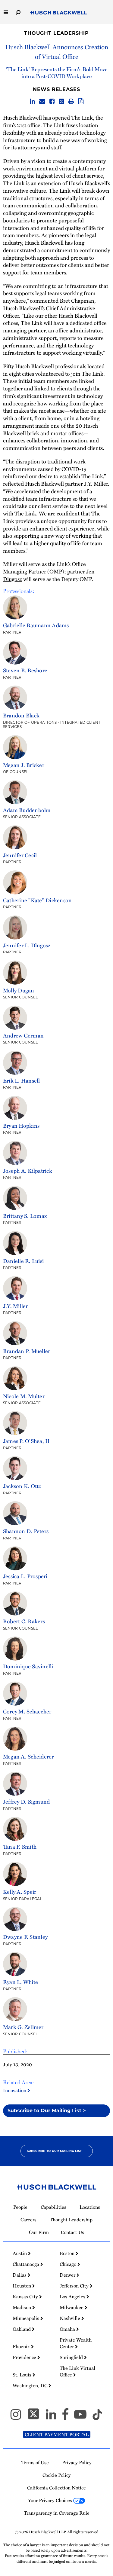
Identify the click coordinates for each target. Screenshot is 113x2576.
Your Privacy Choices (51, 2500)
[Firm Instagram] (19, 2417)
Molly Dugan (19, 990)
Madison (22, 2307)
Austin (20, 2253)
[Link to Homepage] (59, 13)
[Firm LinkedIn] (54, 2417)
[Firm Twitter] (36, 2417)
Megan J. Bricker (24, 765)
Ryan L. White (20, 1982)
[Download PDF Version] (81, 102)
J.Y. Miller (96, 483)
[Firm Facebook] (68, 2417)
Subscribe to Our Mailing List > (47, 2111)
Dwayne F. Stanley (25, 1937)
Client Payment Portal (57, 2434)
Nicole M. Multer (24, 1396)
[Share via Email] (42, 102)
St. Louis (23, 2375)
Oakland (22, 2329)
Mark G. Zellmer (23, 2027)
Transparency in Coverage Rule (57, 2513)
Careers (28, 2220)
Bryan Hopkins (21, 1125)
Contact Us (72, 2232)
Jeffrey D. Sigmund (26, 1801)
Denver (68, 2275)
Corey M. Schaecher (27, 1711)
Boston (68, 2253)
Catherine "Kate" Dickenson (37, 900)
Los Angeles (73, 2296)
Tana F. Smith (20, 1846)
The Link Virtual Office (77, 2371)
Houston (22, 2286)
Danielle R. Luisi (23, 1261)
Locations (90, 2207)
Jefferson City (75, 2286)
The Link (82, 117)
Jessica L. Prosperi (25, 1576)
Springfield (72, 2357)
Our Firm (39, 2232)
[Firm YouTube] (83, 2417)
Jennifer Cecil (20, 855)
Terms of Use (35, 2462)
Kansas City (26, 2296)
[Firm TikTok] (97, 2417)
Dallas (20, 2275)
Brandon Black (21, 715)
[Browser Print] (71, 102)
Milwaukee (72, 2307)
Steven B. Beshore (25, 670)
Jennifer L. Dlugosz (27, 945)
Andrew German (23, 1035)
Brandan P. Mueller (27, 1351)
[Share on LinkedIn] (32, 102)
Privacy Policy (77, 2462)
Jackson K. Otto (22, 1486)
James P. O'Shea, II (26, 1441)
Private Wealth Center (76, 2343)
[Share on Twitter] (61, 102)
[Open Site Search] (18, 12)
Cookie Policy (57, 2475)
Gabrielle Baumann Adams (36, 625)
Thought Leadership (56, 33)
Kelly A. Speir (20, 1892)
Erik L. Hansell (22, 1080)
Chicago (69, 2264)
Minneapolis (27, 2318)
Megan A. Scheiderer (28, 1756)
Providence (25, 2357)
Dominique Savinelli (28, 1666)
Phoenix (22, 2346)
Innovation (15, 2090)
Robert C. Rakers (24, 1621)
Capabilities (53, 2207)
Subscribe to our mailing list (54, 2151)
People (20, 2207)
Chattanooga (27, 2264)
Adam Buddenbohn (27, 810)
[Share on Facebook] (52, 102)
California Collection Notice (56, 2488)
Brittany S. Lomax (25, 1216)
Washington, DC (31, 2385)
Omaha (68, 2329)
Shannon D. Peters (26, 1531)
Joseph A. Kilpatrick (28, 1170)
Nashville (71, 2318)
